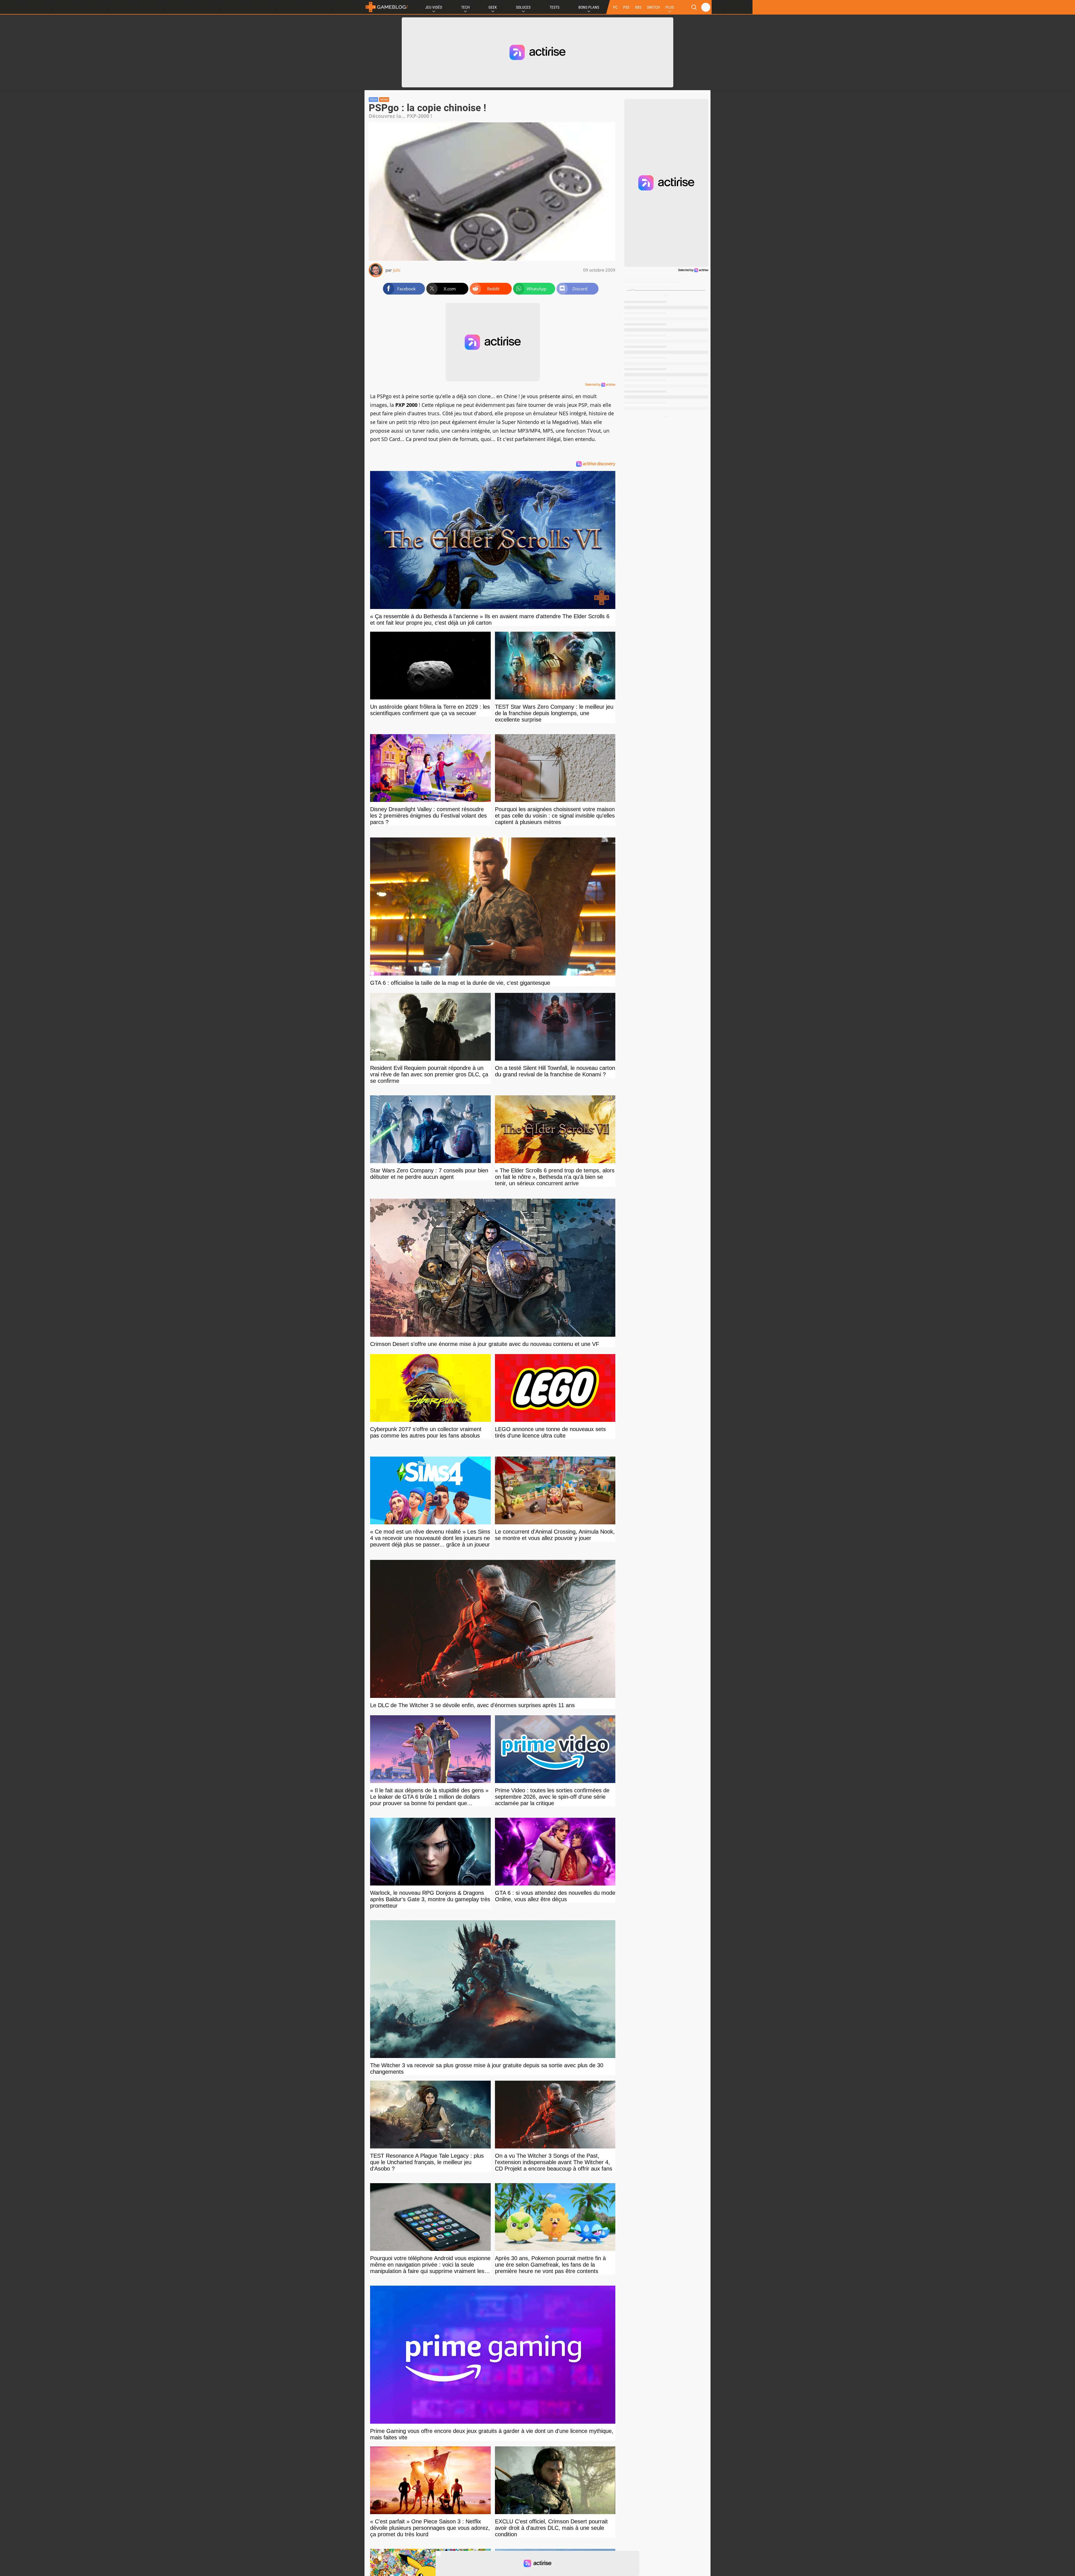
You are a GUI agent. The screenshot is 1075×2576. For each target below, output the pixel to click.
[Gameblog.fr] (387, 7)
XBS (638, 7)
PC (615, 7)
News (384, 100)
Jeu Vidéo (434, 7)
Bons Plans (589, 7)
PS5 (626, 7)
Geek (493, 7)
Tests (554, 7)
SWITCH (653, 7)
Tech (465, 7)
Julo (397, 270)
